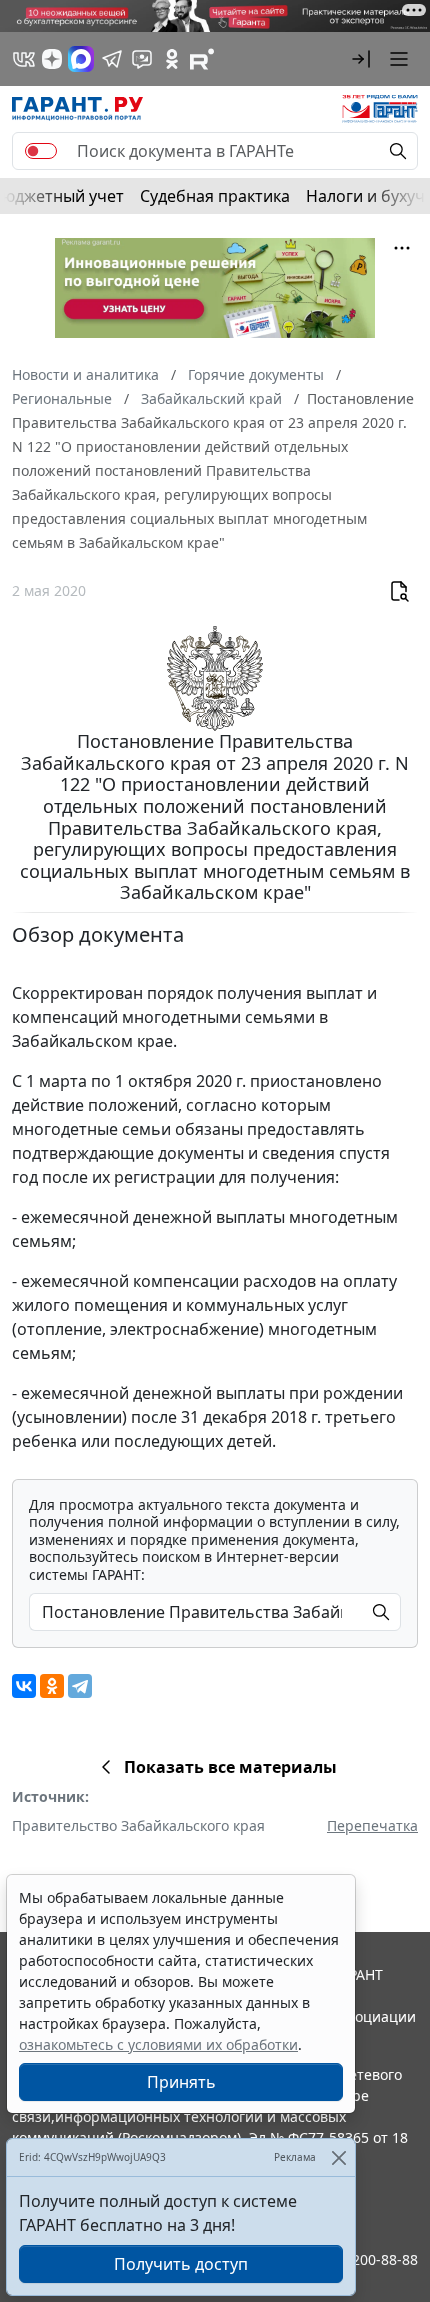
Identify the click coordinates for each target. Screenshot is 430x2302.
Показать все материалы (230, 1767)
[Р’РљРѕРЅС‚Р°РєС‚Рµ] (24, 1686)
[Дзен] (52, 59)
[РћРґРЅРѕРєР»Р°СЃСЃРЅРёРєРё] (52, 1686)
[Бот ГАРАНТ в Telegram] (142, 59)
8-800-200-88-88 (364, 2259)
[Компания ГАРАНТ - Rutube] (202, 59)
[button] (361, 59)
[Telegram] (80, 1686)
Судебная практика (215, 196)
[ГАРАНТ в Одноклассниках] (172, 59)
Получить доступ (181, 2264)
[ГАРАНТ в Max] (81, 59)
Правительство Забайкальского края (138, 1825)
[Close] (338, 2157)
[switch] (41, 151)
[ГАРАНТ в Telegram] (112, 59)
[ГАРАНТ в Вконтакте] (24, 59)
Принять (181, 2082)
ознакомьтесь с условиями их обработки (158, 2044)
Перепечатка (372, 1825)
